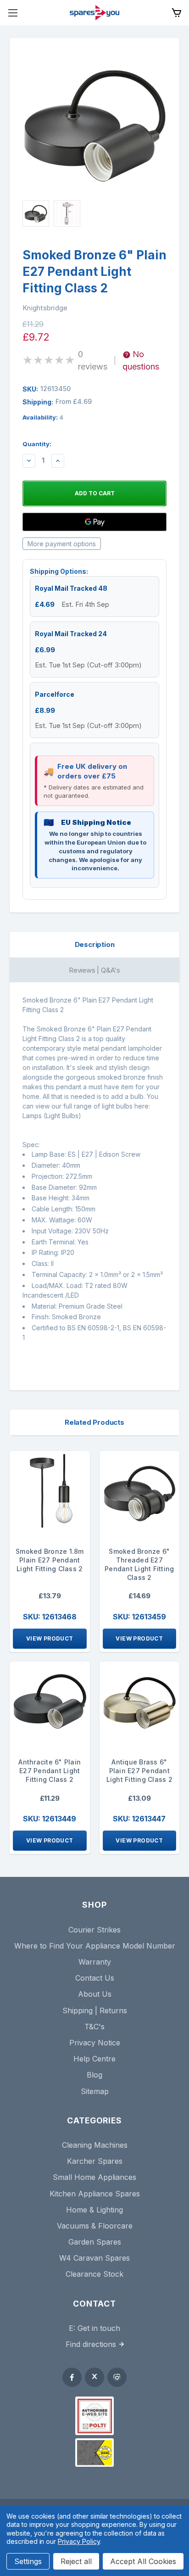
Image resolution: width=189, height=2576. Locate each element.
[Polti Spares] (94, 2416)
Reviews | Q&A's (94, 970)
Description (95, 944)
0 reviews (93, 360)
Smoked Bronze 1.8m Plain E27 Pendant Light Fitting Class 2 (50, 1560)
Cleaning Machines (95, 2145)
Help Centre (94, 2059)
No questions (141, 360)
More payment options (62, 544)
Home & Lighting (94, 2210)
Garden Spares (95, 2242)
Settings (28, 2561)
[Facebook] (72, 2377)
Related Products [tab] (94, 1422)
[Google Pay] (94, 522)
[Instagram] (117, 2377)
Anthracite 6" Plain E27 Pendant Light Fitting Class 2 (50, 1771)
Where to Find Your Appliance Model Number (95, 1946)
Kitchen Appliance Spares (95, 2194)
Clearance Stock (94, 2274)
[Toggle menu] (13, 13)
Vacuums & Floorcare (95, 2226)
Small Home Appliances (94, 2177)
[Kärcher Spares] (94, 2453)
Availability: (43, 417)
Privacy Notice (95, 2043)
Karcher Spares (95, 2161)
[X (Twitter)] (94, 2377)
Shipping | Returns (95, 2010)
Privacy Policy (79, 2541)
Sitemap (95, 2091)
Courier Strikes (94, 1930)
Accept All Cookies (143, 2561)
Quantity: (37, 444)
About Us (95, 1994)
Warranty (95, 1962)
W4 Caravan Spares (94, 2258)
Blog (94, 2075)
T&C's (94, 2027)
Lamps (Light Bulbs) (52, 1116)
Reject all (76, 2561)
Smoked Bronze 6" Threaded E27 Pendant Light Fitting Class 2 (139, 1564)
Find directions (91, 2344)
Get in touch (99, 2328)
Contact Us (95, 1978)
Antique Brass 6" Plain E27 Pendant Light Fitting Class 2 (139, 1771)
